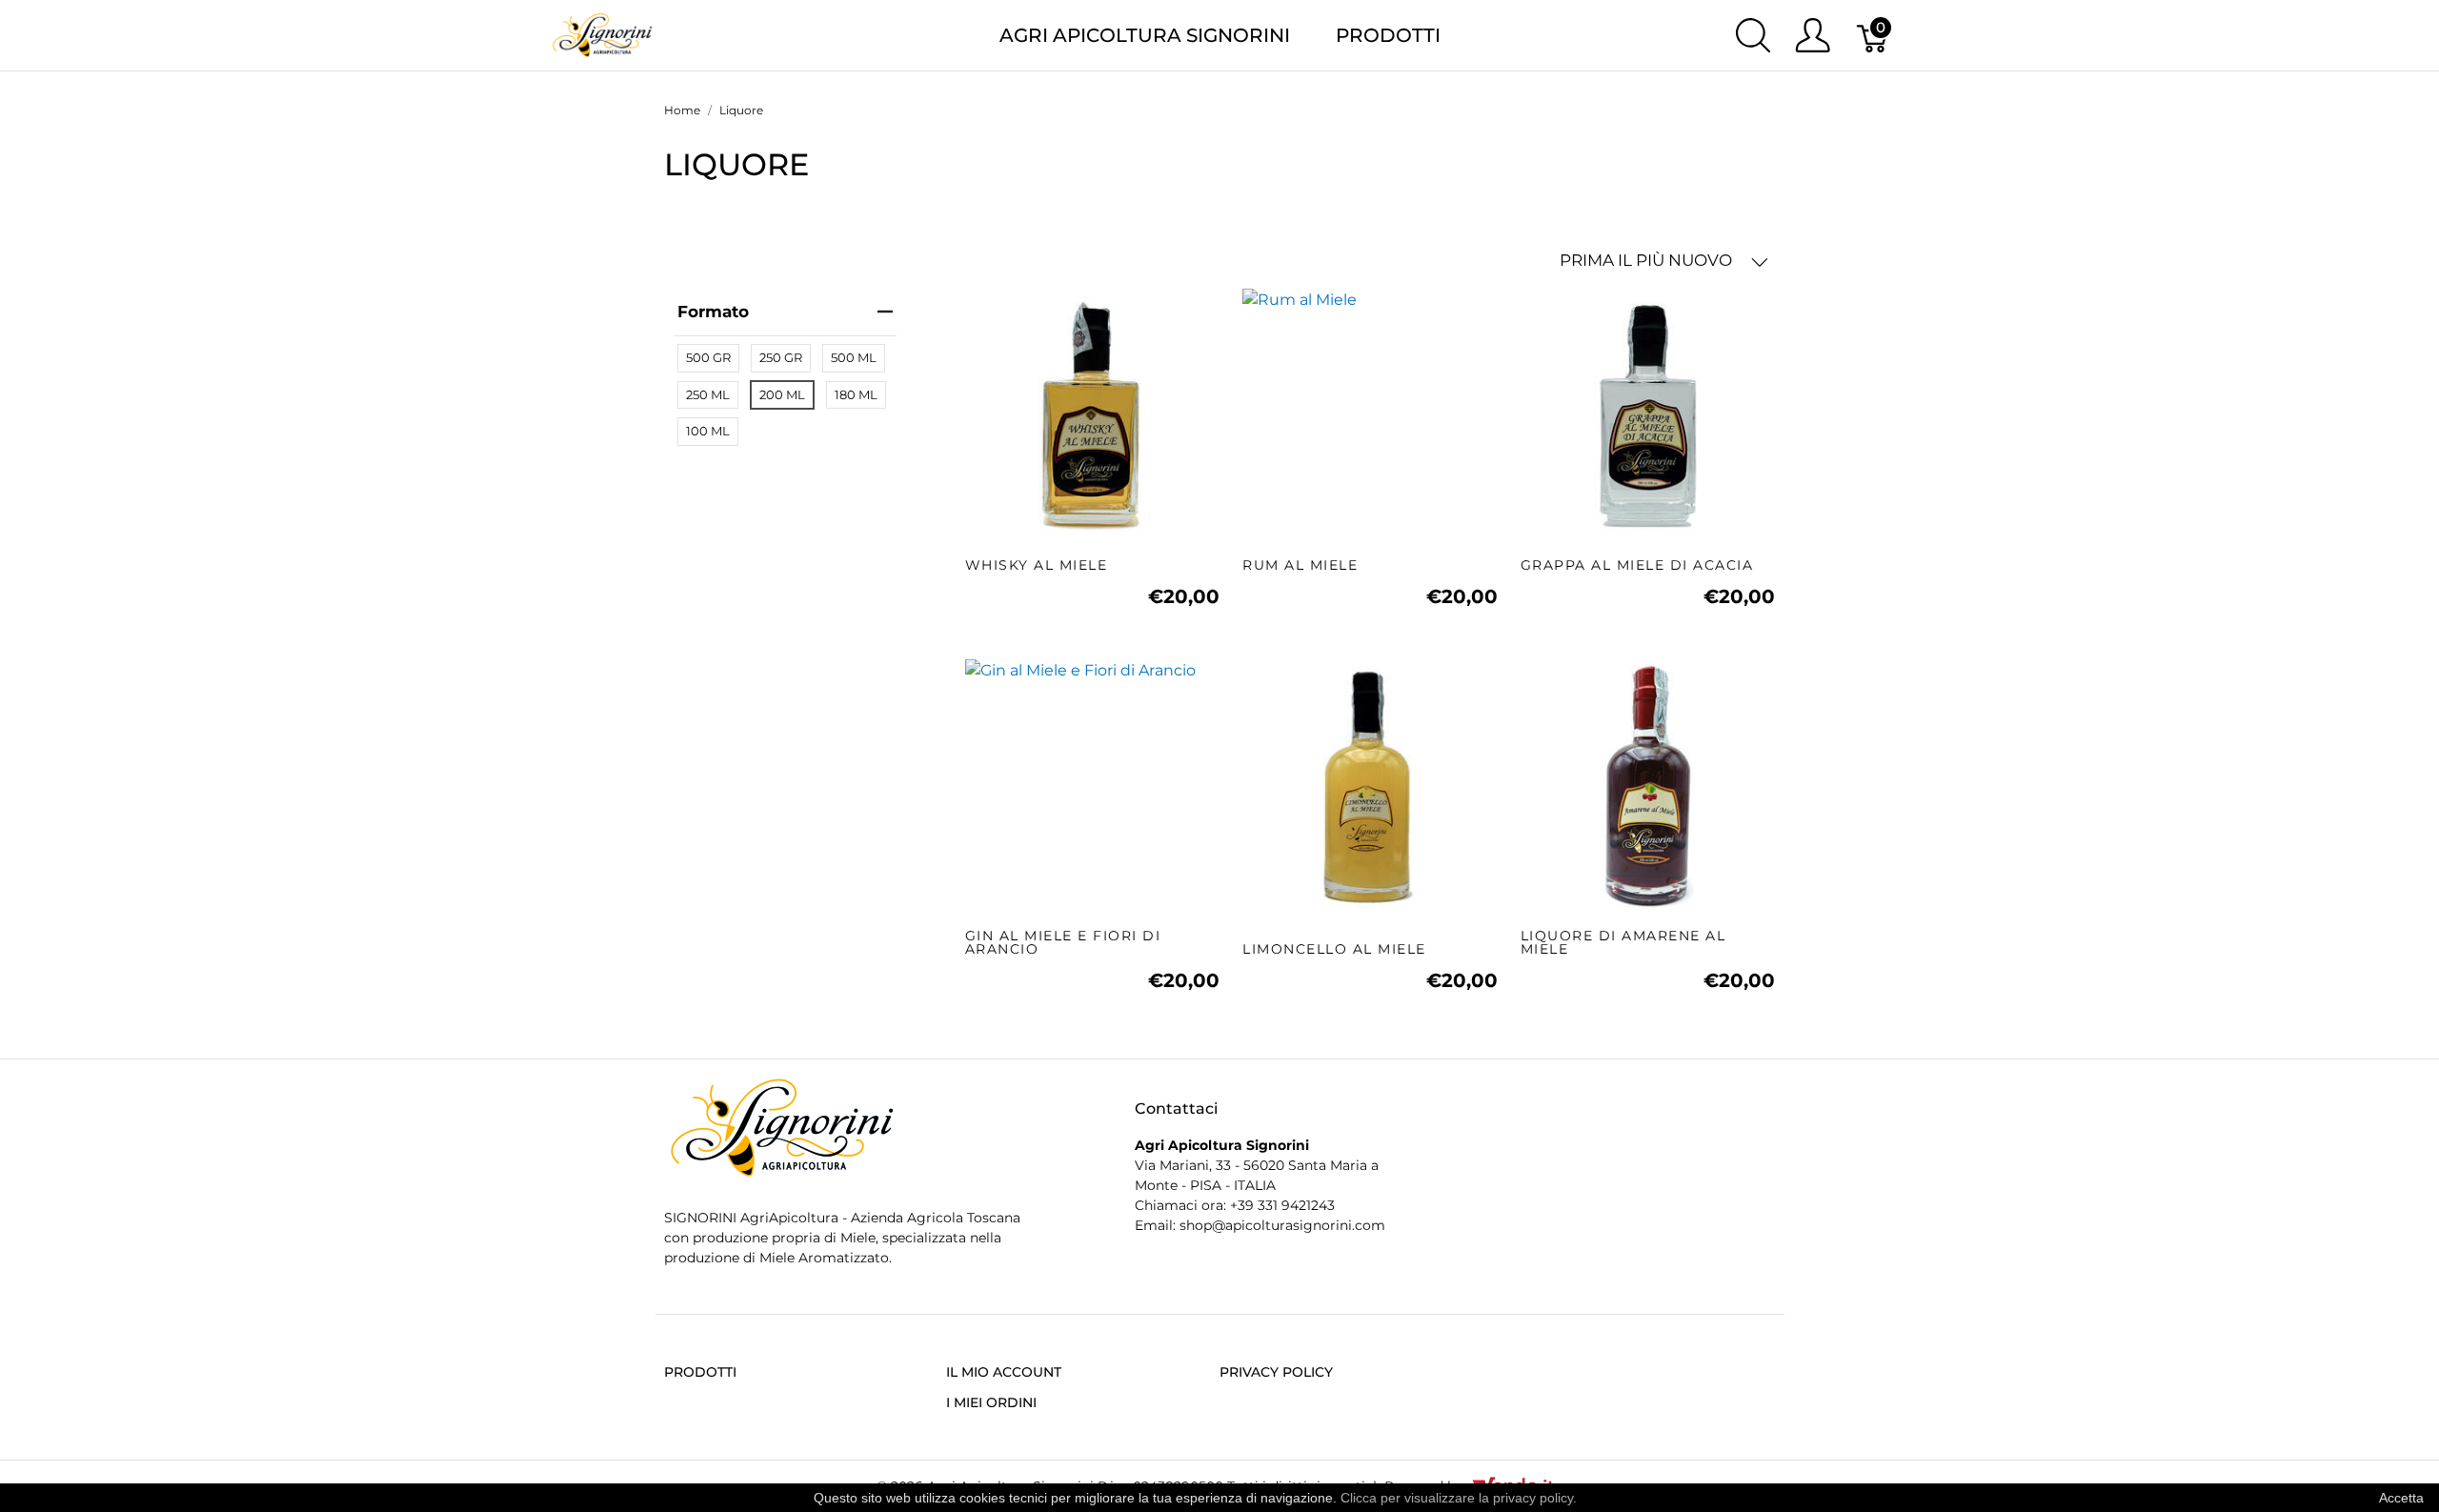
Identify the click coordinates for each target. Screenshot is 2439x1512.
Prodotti (1388, 35)
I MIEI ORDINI (991, 1402)
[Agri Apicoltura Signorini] (603, 34)
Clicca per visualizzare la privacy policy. (1459, 1498)
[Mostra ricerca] (1753, 35)
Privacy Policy (1276, 1372)
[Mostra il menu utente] (1813, 35)
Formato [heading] (713, 312)
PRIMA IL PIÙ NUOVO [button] (1648, 260)
